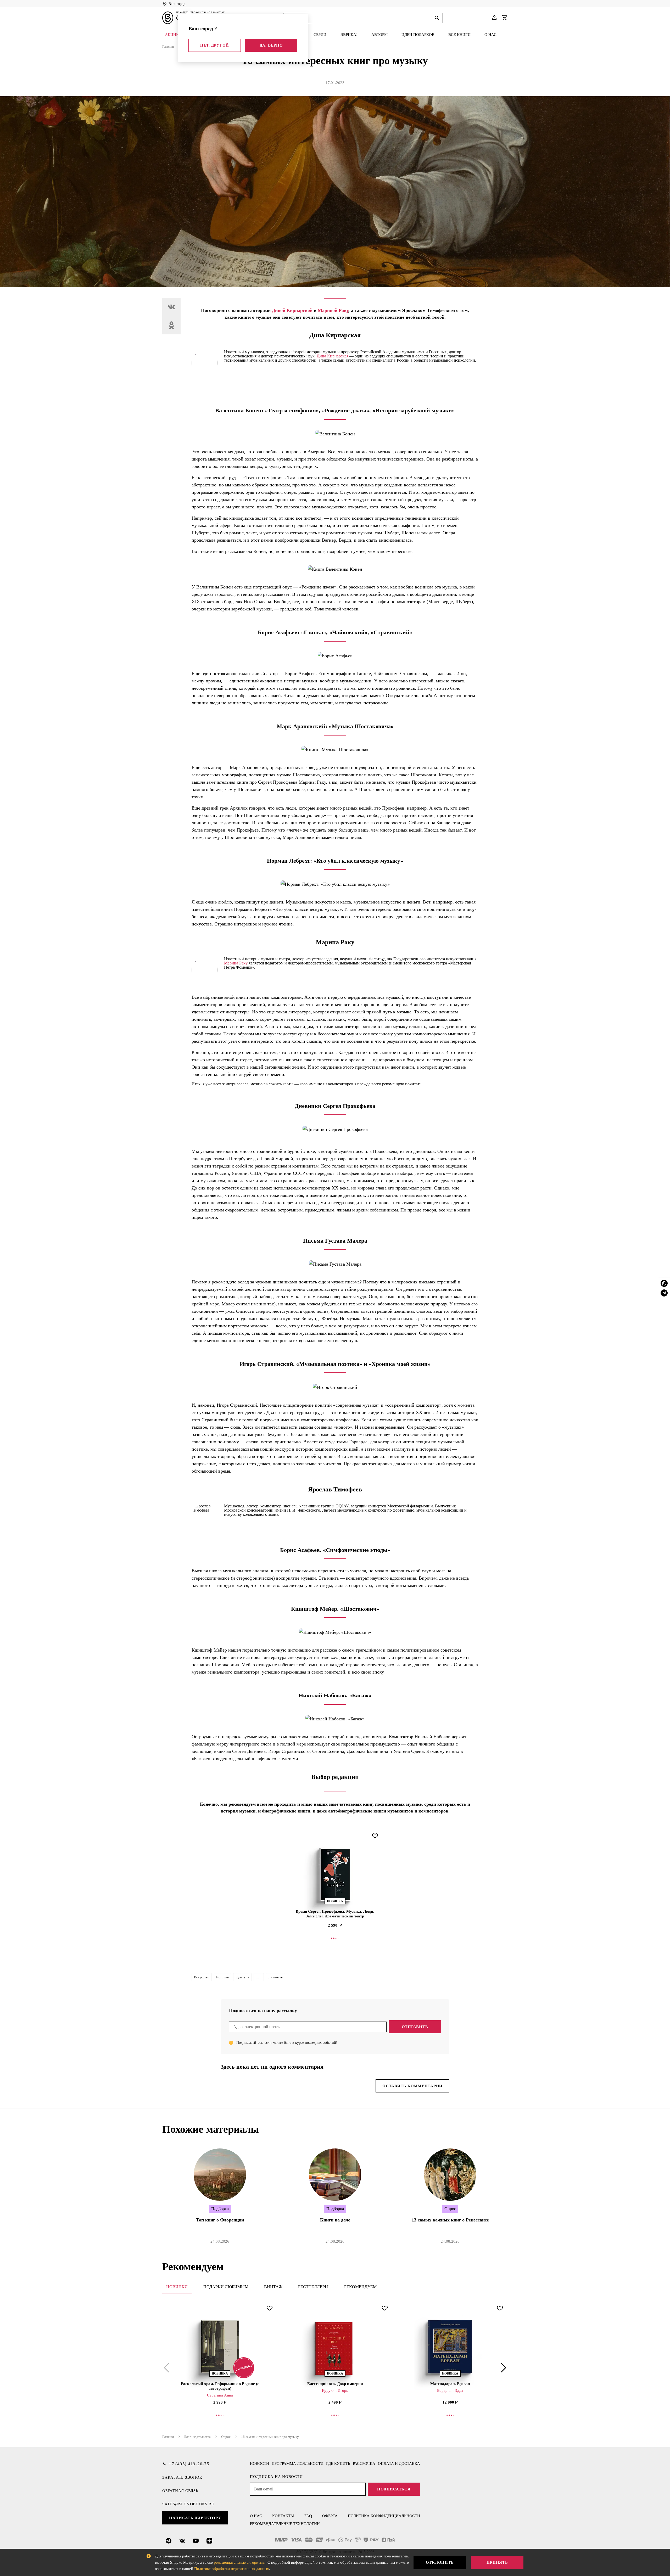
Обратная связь (180, 2491)
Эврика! (349, 35)
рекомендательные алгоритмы (240, 2562)
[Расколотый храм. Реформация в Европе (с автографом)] (220, 2347)
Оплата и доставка (399, 2463)
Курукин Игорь (335, 2390)
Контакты (283, 2516)
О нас (490, 35)
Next (502, 2368)
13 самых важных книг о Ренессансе (450, 2220)
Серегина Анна (220, 2395)
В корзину (335, 1938)
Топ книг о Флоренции (220, 2220)
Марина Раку (236, 963)
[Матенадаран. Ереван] (450, 2347)
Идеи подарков (418, 35)
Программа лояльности (298, 2463)
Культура (242, 1977)
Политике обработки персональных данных (232, 2569)
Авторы (379, 35)
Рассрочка (364, 2463)
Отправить (415, 2027)
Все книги (459, 35)
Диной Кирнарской (292, 310)
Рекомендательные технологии (285, 2524)
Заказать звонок (182, 2477)
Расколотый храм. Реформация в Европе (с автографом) (220, 2386)
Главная (168, 46)
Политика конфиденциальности (384, 2516)
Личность (275, 1977)
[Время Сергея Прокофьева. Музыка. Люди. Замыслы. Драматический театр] (335, 1874)
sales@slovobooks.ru (188, 2504)
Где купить (338, 2463)
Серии (320, 35)
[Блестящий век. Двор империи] (335, 2347)
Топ (259, 1977)
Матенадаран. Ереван (450, 2384)
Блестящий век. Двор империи (335, 2384)
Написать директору (195, 2518)
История (222, 1977)
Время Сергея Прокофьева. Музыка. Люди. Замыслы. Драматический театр (335, 1914)
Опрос (226, 2437)
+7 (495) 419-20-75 (189, 2464)
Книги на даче (335, 2220)
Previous (167, 2368)
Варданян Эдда (450, 2390)
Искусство (202, 1977)
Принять (497, 2562)
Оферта (330, 2516)
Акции (172, 35)
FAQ (308, 2516)
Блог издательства (197, 2437)
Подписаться (394, 2489)
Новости (259, 2463)
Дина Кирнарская (333, 356)
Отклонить (440, 2562)
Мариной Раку (333, 310)
